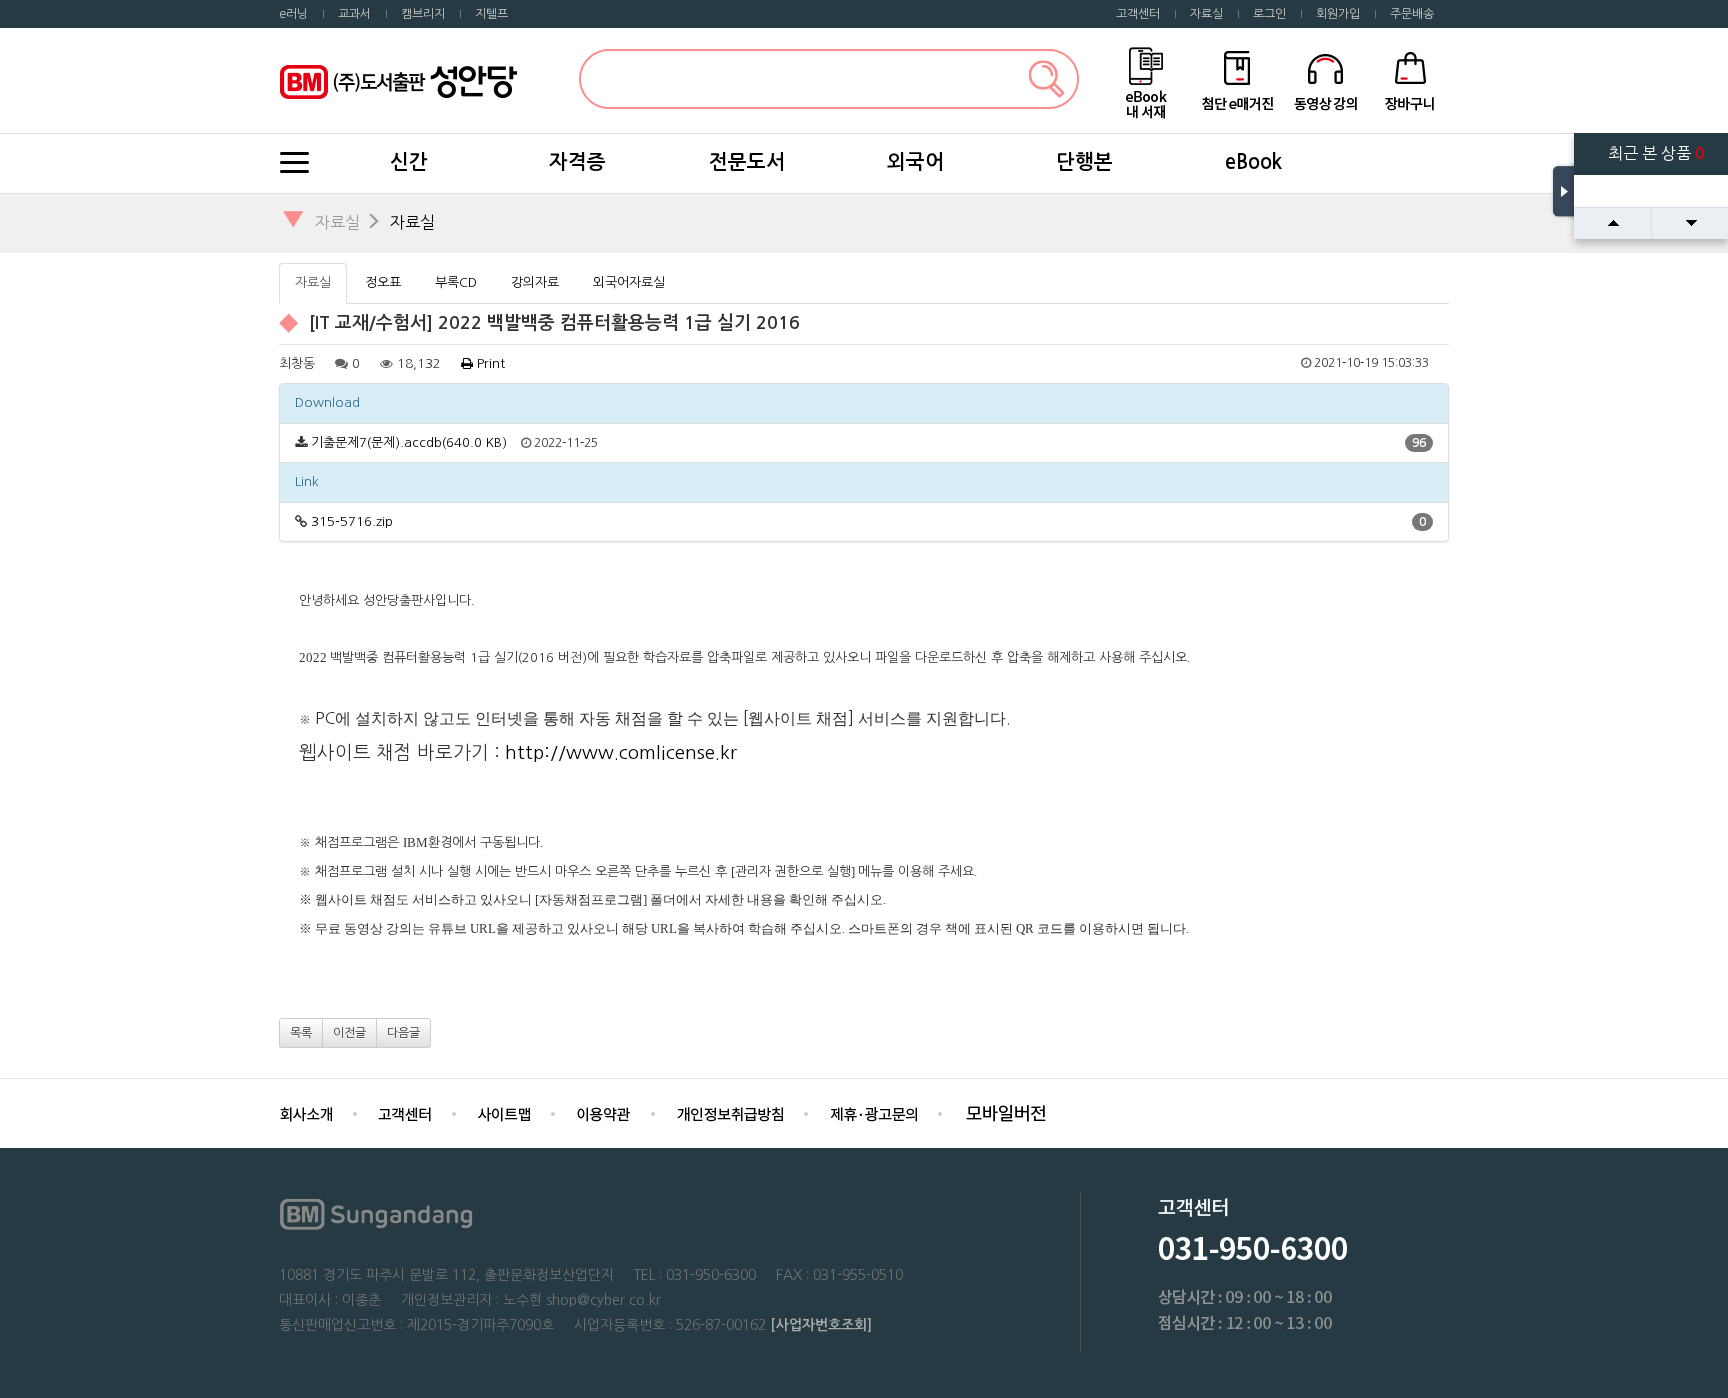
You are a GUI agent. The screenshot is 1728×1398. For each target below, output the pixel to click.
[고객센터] (405, 1112)
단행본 (1084, 162)
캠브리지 (423, 14)
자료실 (1206, 14)
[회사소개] (306, 1112)
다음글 (403, 1033)
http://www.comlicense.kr (621, 752)
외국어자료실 (629, 282)
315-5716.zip (352, 521)
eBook (1253, 162)
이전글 (349, 1033)
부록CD (456, 282)
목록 (301, 1033)
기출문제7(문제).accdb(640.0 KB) (409, 442)
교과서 (354, 14)
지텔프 (491, 14)
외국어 (915, 162)
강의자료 (535, 282)
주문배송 (1412, 14)
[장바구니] (1410, 79)
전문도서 (747, 162)
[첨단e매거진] (1237, 79)
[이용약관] (603, 1112)
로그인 (1269, 14)
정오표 (383, 282)
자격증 (577, 162)
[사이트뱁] (504, 1112)
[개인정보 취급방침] (730, 1112)
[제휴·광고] (873, 1112)
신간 (409, 162)
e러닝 (293, 14)
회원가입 (1338, 14)
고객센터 (1138, 14)
